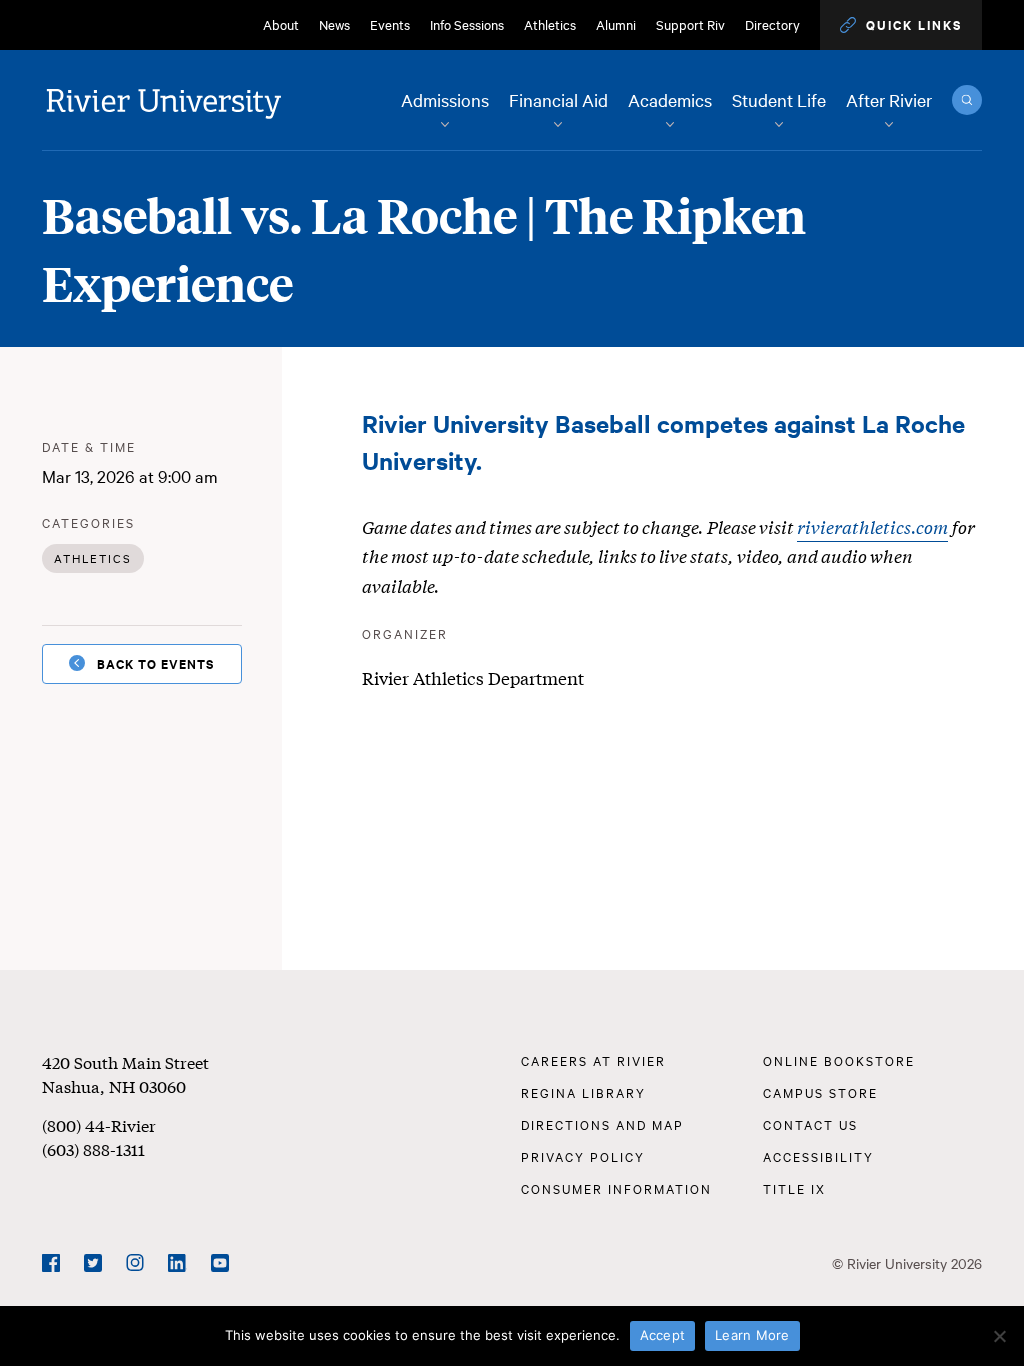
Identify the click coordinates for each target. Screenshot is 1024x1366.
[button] (901, 25)
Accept (663, 1335)
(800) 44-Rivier (99, 1124)
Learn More (752, 1335)
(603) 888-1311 (93, 1148)
